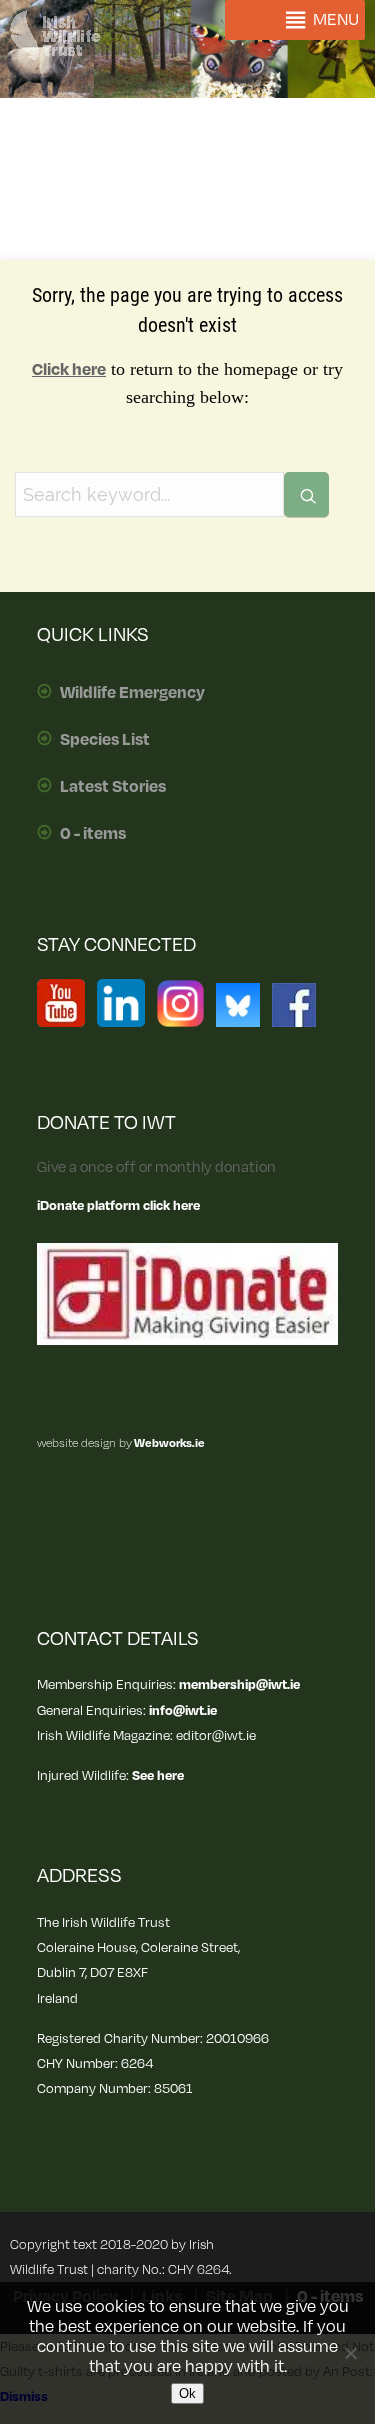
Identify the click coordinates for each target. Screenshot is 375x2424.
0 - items (93, 834)
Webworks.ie (168, 1443)
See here (158, 1775)
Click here (69, 370)
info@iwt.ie (183, 1710)
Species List (105, 740)
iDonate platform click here (118, 1205)
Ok (187, 2393)
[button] (336, 20)
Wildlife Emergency (132, 693)
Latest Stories (113, 787)
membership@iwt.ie (239, 1684)
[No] (350, 2353)
